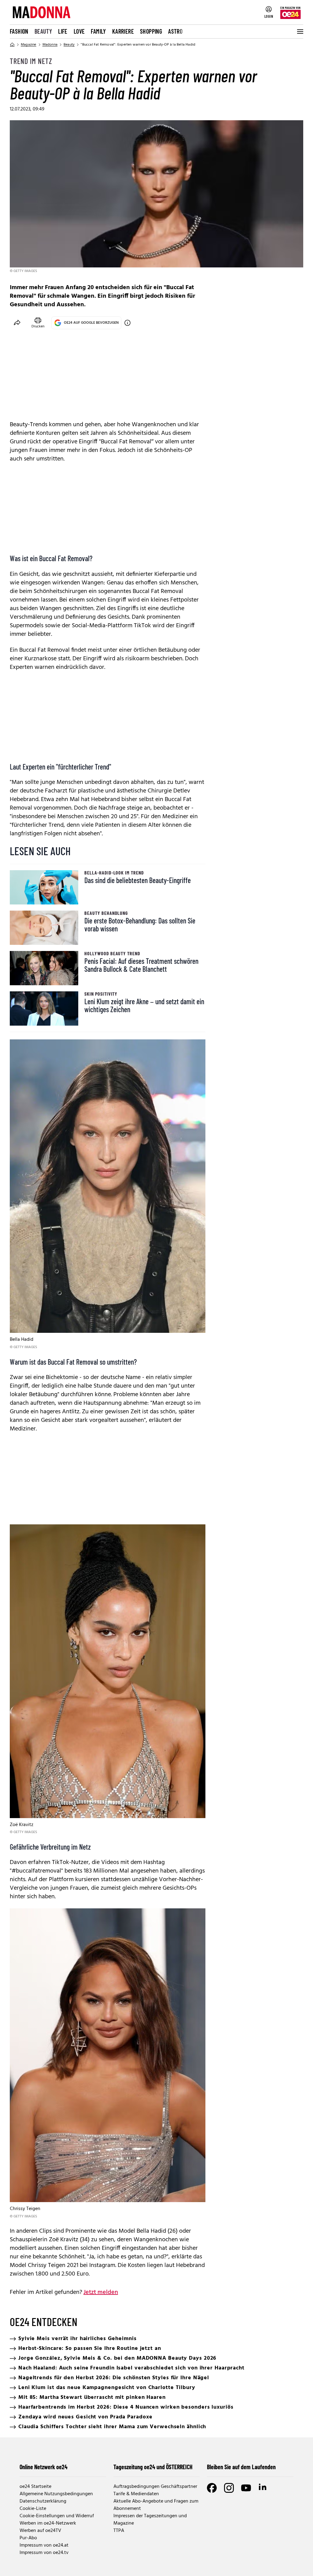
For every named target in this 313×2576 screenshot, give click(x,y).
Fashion (19, 31)
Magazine (29, 45)
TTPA (119, 2531)
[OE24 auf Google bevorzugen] (127, 323)
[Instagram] (229, 2488)
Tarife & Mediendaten (136, 2494)
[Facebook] (212, 2488)
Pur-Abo (28, 2538)
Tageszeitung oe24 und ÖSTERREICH (153, 2467)
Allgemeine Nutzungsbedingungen (56, 2494)
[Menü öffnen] (300, 32)
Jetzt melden (101, 2292)
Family (98, 31)
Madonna (50, 45)
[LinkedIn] (263, 2488)
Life (63, 31)
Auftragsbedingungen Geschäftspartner (155, 2487)
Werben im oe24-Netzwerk (48, 2523)
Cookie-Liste (33, 2509)
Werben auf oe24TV (40, 2531)
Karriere (123, 31)
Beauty (43, 31)
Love (79, 31)
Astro (175, 31)
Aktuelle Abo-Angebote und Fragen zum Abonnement (156, 2505)
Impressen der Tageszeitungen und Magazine (150, 2520)
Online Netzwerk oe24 (44, 2467)
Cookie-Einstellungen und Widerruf (57, 2516)
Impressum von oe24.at (44, 2545)
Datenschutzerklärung (43, 2501)
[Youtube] (246, 2488)
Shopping (151, 31)
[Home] (12, 45)
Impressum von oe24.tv (44, 2553)
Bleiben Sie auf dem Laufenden (241, 2467)
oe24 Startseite (35, 2487)
